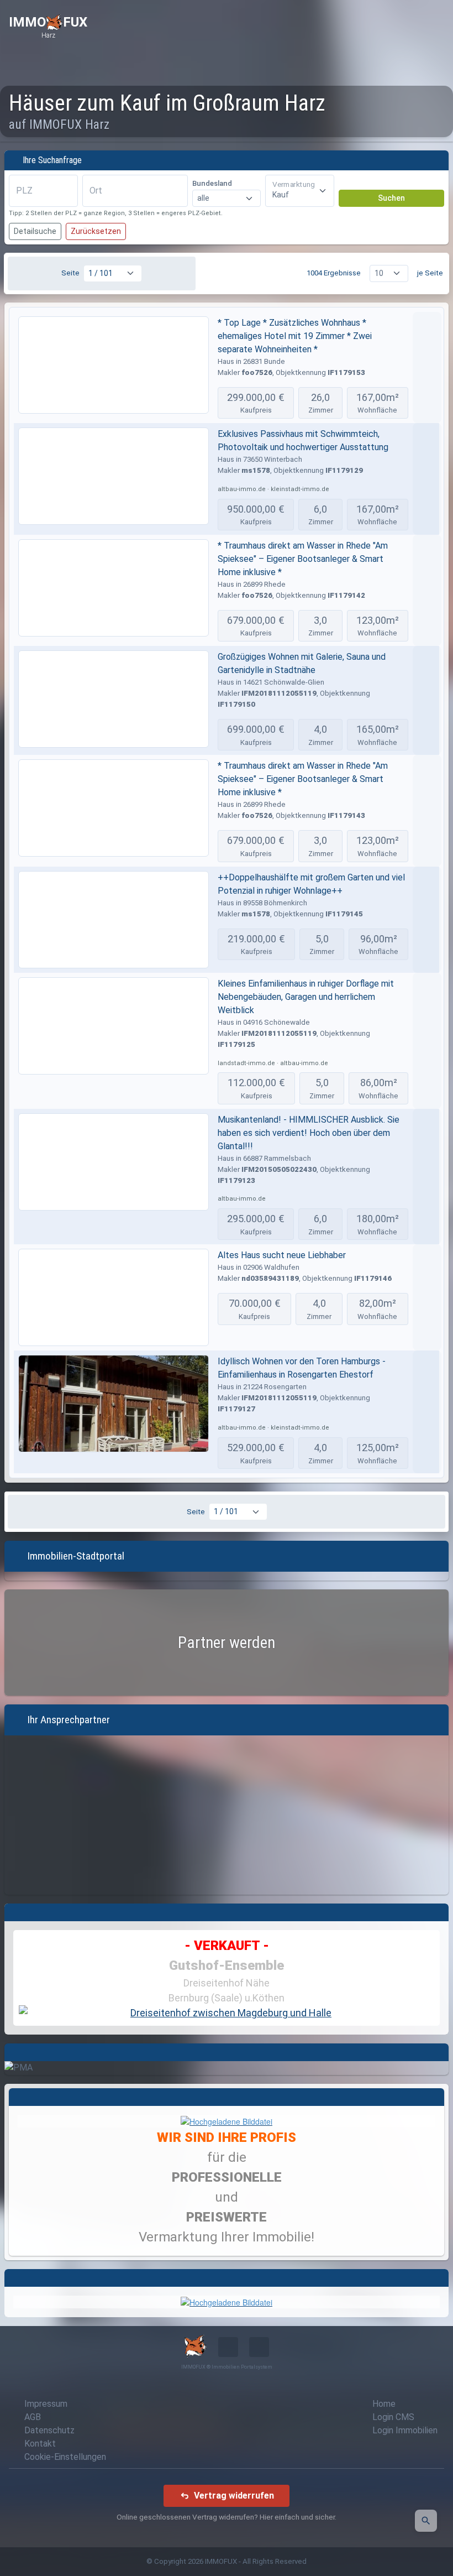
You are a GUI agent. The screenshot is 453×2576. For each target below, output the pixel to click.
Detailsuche (35, 231)
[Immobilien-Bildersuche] (426, 2521)
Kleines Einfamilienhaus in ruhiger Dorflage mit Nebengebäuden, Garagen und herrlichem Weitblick (306, 997)
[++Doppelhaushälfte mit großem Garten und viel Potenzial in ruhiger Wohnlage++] (114, 920)
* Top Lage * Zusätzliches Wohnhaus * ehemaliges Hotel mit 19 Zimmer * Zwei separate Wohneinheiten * (295, 336)
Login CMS (393, 2417)
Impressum (46, 2404)
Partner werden (227, 1642)
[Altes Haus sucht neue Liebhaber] (114, 1297)
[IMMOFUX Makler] (227, 2120)
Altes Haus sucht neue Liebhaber (282, 1255)
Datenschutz (49, 2430)
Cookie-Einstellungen (65, 2457)
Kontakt (40, 2444)
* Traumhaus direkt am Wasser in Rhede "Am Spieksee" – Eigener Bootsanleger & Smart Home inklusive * (303, 559)
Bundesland (212, 183)
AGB (33, 2417)
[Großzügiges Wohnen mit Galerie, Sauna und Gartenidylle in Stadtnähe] (114, 699)
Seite (70, 273)
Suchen (391, 198)
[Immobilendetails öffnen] (427, 367)
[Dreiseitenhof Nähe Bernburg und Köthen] (227, 2013)
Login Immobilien (405, 2430)
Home (384, 2404)
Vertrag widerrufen (234, 2496)
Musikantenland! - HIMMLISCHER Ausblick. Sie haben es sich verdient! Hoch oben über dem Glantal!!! (309, 1133)
